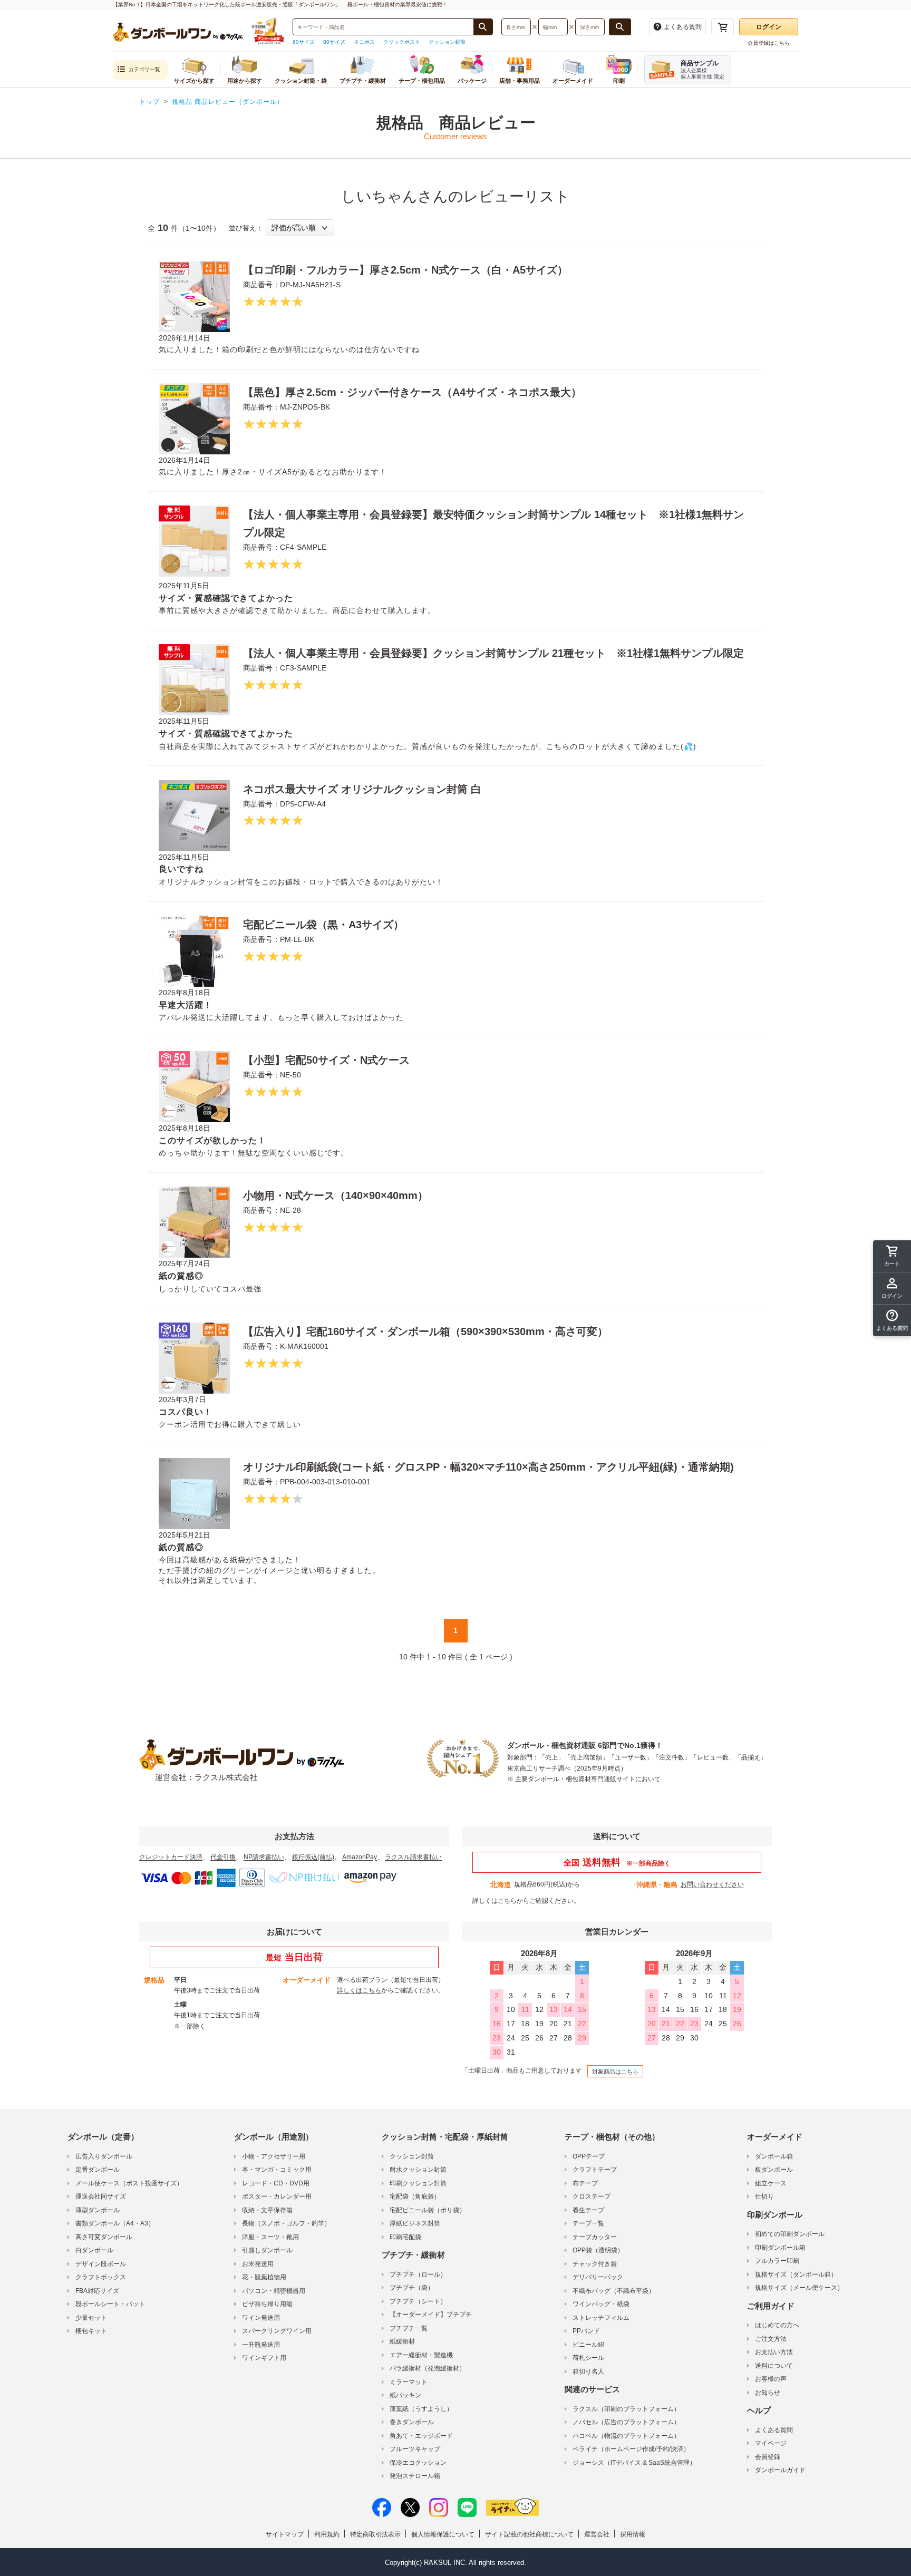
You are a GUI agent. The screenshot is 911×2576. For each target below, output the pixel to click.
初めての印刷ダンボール (790, 2234)
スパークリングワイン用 (277, 2331)
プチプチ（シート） (418, 2301)
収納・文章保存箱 (267, 2210)
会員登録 (768, 2457)
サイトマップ (285, 2534)
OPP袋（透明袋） (598, 2250)
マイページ (771, 2443)
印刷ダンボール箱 (780, 2248)
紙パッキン (405, 2395)
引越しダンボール (267, 2250)
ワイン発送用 (261, 2318)
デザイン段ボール (101, 2264)
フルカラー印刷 (777, 2261)
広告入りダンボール (104, 2156)
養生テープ (588, 2210)
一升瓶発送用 (261, 2345)
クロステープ (592, 2196)
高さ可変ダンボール (104, 2237)
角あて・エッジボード (421, 2436)
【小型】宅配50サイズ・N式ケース (326, 1060)
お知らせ (768, 2393)
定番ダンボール (98, 2170)
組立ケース (771, 2183)
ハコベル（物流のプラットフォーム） (626, 2436)
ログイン (769, 27)
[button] (892, 1320)
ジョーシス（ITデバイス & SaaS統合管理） (634, 2463)
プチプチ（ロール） (418, 2274)
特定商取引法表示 (375, 2534)
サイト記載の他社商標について (529, 2534)
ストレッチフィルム (601, 2318)
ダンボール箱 (774, 2156)
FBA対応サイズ (97, 2291)
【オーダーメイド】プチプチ (431, 2315)
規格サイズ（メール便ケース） (799, 2288)
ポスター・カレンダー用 (277, 2196)
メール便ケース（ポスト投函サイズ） (129, 2183)
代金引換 (223, 1857)
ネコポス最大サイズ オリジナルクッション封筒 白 (362, 789)
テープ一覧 (588, 2223)
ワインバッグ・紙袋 (601, 2304)
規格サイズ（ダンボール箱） (796, 2274)
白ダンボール (94, 2250)
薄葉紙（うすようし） (421, 2409)
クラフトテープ (595, 2170)
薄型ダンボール (98, 2210)
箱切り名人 (588, 2371)
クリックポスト (402, 42)
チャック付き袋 (595, 2264)
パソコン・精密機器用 (274, 2291)
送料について (774, 2366)
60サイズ (304, 42)
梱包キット (91, 2331)
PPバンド (586, 2331)
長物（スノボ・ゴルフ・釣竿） (286, 2223)
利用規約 (327, 2534)
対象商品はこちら (615, 2072)
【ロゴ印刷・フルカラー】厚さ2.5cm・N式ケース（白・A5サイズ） (405, 270)
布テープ (585, 2183)
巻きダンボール (412, 2422)
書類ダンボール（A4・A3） (115, 2223)
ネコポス (364, 42)
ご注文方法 (771, 2339)
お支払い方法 (774, 2352)
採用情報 (633, 2534)
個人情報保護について (443, 2534)
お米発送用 (258, 2264)
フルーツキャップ (415, 2449)
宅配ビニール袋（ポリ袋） (428, 2210)
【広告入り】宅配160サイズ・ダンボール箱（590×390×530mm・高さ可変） (425, 1331)
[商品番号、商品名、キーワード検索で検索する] (483, 27)
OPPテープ (589, 2156)
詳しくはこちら (495, 1901)
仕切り (764, 2196)
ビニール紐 (588, 2345)
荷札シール (588, 2358)
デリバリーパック (598, 2277)
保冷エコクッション (418, 2463)
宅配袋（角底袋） (415, 2196)
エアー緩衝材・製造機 (421, 2355)
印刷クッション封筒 (418, 2183)
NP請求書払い (264, 1857)
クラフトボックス (101, 2277)
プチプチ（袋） (412, 2288)
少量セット (91, 2318)
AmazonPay (360, 1857)
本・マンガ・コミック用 (277, 2170)
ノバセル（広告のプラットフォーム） (626, 2422)
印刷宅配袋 (405, 2237)
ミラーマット (409, 2382)
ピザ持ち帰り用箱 (267, 2304)
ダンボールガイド (780, 2470)
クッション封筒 (447, 42)
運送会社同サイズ (101, 2196)
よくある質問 (774, 2430)
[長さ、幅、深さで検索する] (620, 27)
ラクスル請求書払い (413, 1857)
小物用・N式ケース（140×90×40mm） (336, 1195)
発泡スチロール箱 (415, 2476)
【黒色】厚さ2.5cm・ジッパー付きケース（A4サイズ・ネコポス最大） (412, 392)
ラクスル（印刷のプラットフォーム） (626, 2409)
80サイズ (334, 42)
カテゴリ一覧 (144, 69)
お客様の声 (771, 2379)
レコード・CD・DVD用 (276, 2183)
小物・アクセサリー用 (274, 2156)
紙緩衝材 (402, 2341)
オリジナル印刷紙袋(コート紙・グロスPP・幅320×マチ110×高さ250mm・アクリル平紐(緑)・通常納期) (488, 1467)
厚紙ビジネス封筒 (415, 2223)
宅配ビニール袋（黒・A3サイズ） (323, 925)
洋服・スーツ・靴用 (270, 2237)
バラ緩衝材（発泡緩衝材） (428, 2368)
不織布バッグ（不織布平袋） (614, 2291)
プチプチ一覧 (409, 2328)
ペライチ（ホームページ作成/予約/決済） (631, 2449)
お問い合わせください (712, 1884)
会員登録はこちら (769, 43)
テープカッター (595, 2237)
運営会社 (597, 2534)
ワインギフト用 (264, 2358)
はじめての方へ (777, 2325)
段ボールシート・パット (110, 2304)
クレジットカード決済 (171, 1857)
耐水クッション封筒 (418, 2170)
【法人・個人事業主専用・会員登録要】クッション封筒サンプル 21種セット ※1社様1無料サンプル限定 (493, 653)
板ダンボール (774, 2170)
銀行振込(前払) (313, 1857)
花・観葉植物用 (264, 2277)
